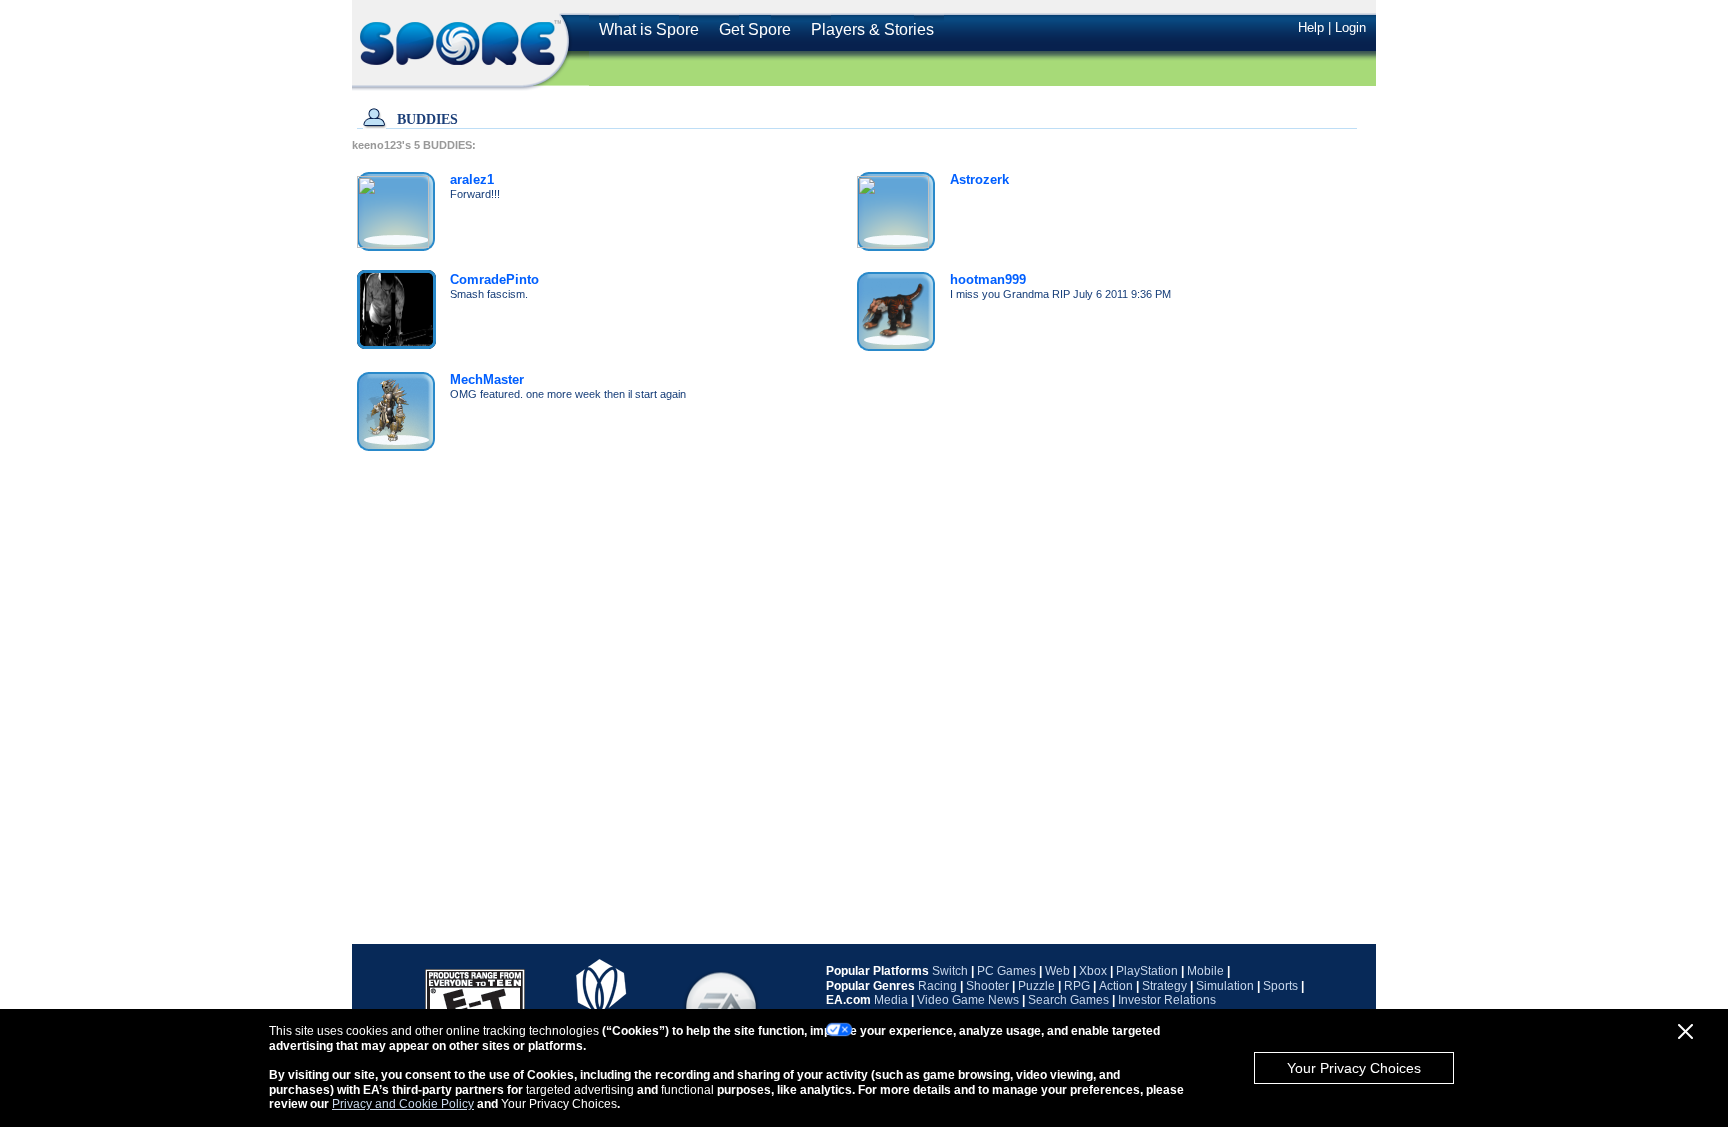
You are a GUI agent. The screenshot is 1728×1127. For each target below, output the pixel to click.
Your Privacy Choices (1354, 1068)
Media (891, 1000)
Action (1116, 986)
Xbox (1093, 971)
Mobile (1205, 971)
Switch (950, 971)
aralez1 (472, 179)
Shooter (987, 986)
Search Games (1068, 1000)
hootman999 (988, 279)
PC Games (1006, 971)
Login (1350, 27)
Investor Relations (1167, 1000)
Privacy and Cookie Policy (403, 1104)
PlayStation (1147, 971)
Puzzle (1036, 986)
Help (1311, 27)
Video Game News (968, 1000)
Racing (937, 986)
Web (1057, 971)
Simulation (1225, 986)
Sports (1280, 986)
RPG (1077, 986)
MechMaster (487, 379)
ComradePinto (494, 279)
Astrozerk (979, 179)
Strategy (1164, 986)
